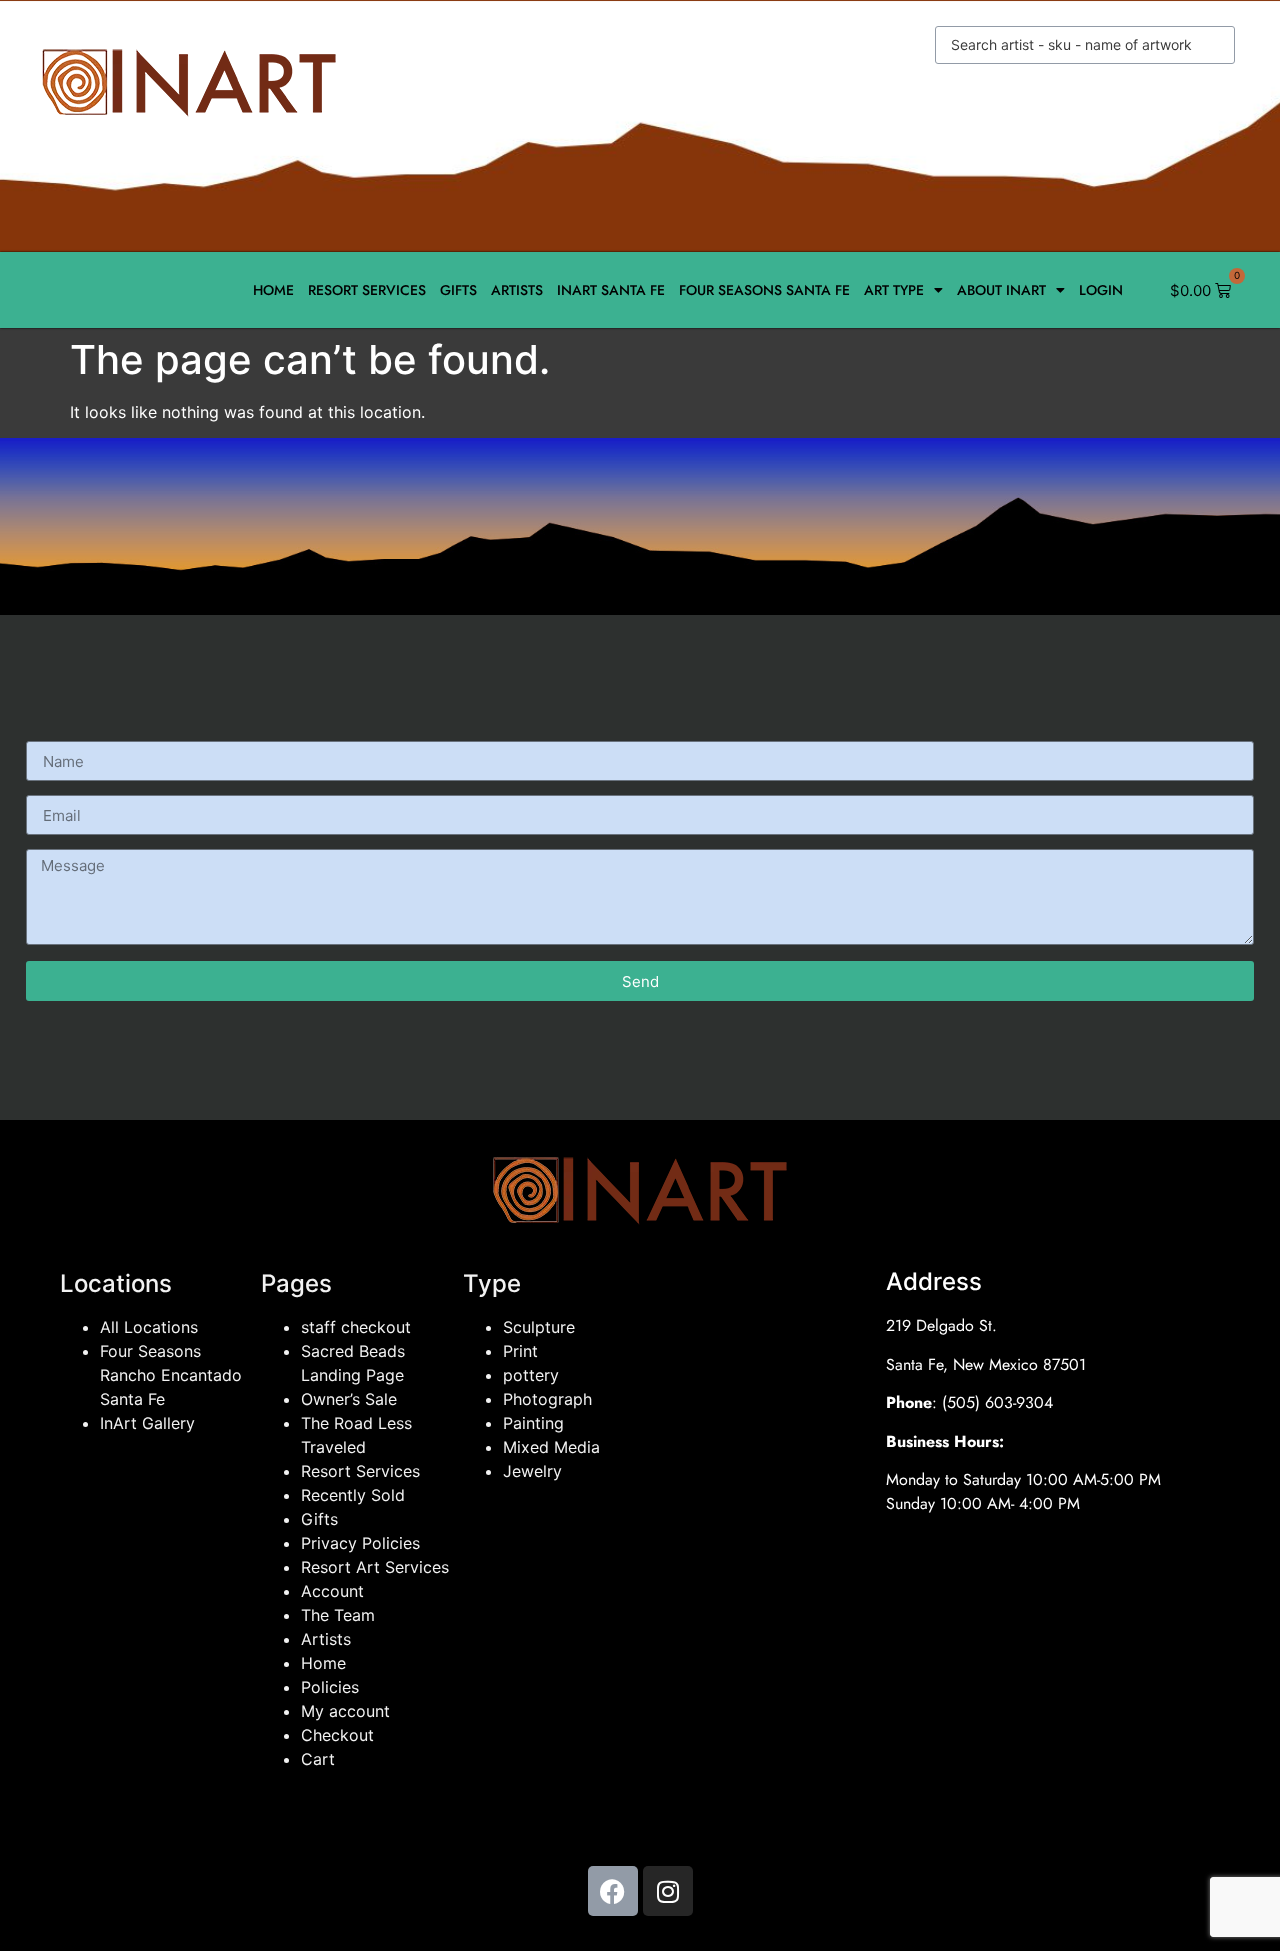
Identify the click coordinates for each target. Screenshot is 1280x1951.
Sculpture (539, 1327)
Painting (533, 1423)
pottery (531, 1375)
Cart (318, 1759)
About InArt (1001, 290)
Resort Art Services (375, 1567)
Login (1101, 290)
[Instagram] (668, 1891)
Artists (517, 290)
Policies (330, 1687)
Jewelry (532, 1471)
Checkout (337, 1735)
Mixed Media (551, 1447)
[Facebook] (613, 1891)
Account (332, 1591)
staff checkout (356, 1327)
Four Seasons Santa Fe (764, 290)
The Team (338, 1615)
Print (520, 1351)
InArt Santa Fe (611, 290)
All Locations (149, 1327)
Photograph (547, 1399)
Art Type (894, 290)
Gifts (458, 290)
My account (345, 1711)
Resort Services (367, 290)
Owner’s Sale (349, 1399)
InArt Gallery (147, 1423)
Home (273, 290)
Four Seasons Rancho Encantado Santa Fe (171, 1375)
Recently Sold (353, 1495)
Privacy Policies (360, 1543)
